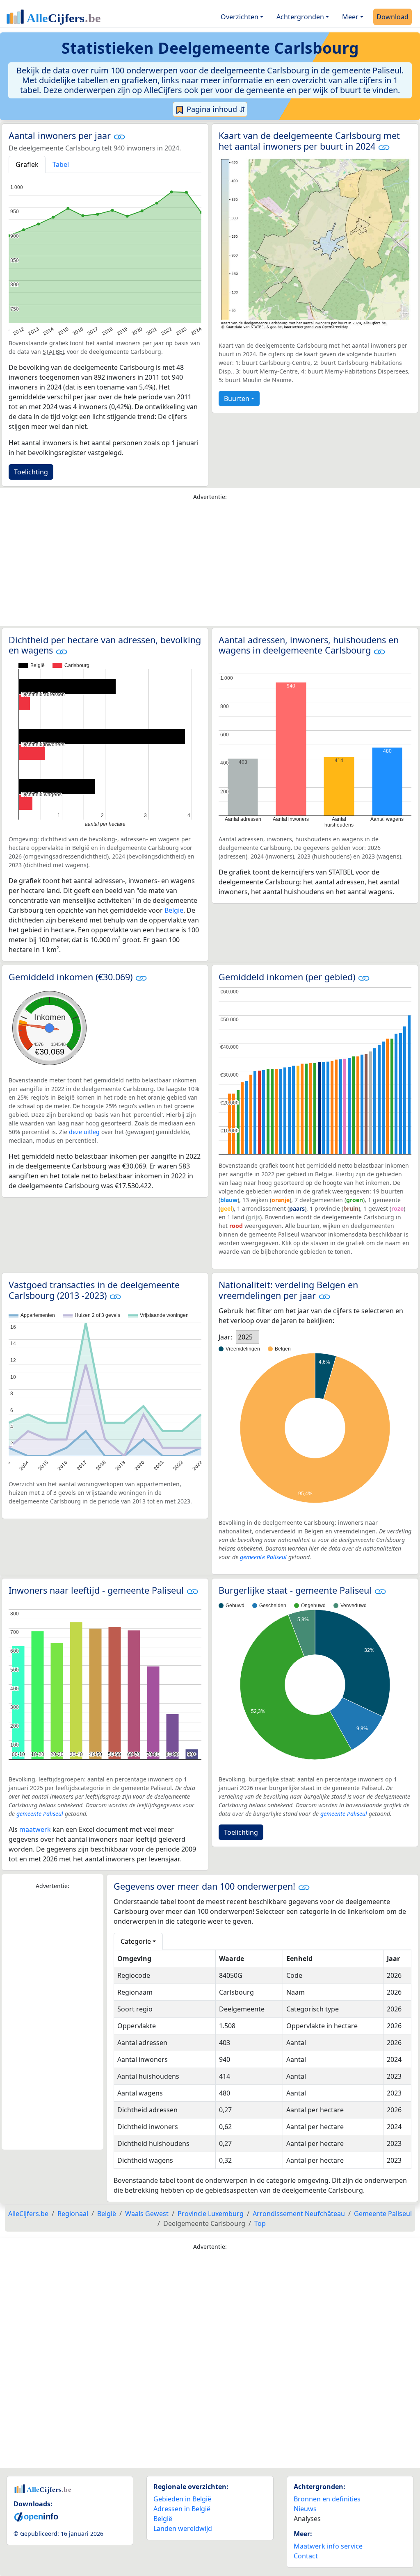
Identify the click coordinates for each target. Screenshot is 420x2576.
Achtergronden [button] (300, 17)
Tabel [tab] (61, 164)
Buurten (237, 399)
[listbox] (248, 1337)
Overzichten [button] (240, 17)
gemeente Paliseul (263, 1557)
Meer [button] (350, 17)
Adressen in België (182, 2509)
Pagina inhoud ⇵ (215, 109)
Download (393, 17)
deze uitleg (84, 1132)
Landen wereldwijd (183, 2528)
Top (260, 2223)
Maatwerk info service (328, 2546)
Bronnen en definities (327, 2499)
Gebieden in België (182, 2499)
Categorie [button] (136, 1941)
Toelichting (31, 472)
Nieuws (305, 2509)
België (174, 910)
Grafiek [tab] (27, 164)
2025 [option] (245, 1337)
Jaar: (225, 1337)
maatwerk (35, 1829)
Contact (306, 2556)
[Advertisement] (210, 565)
